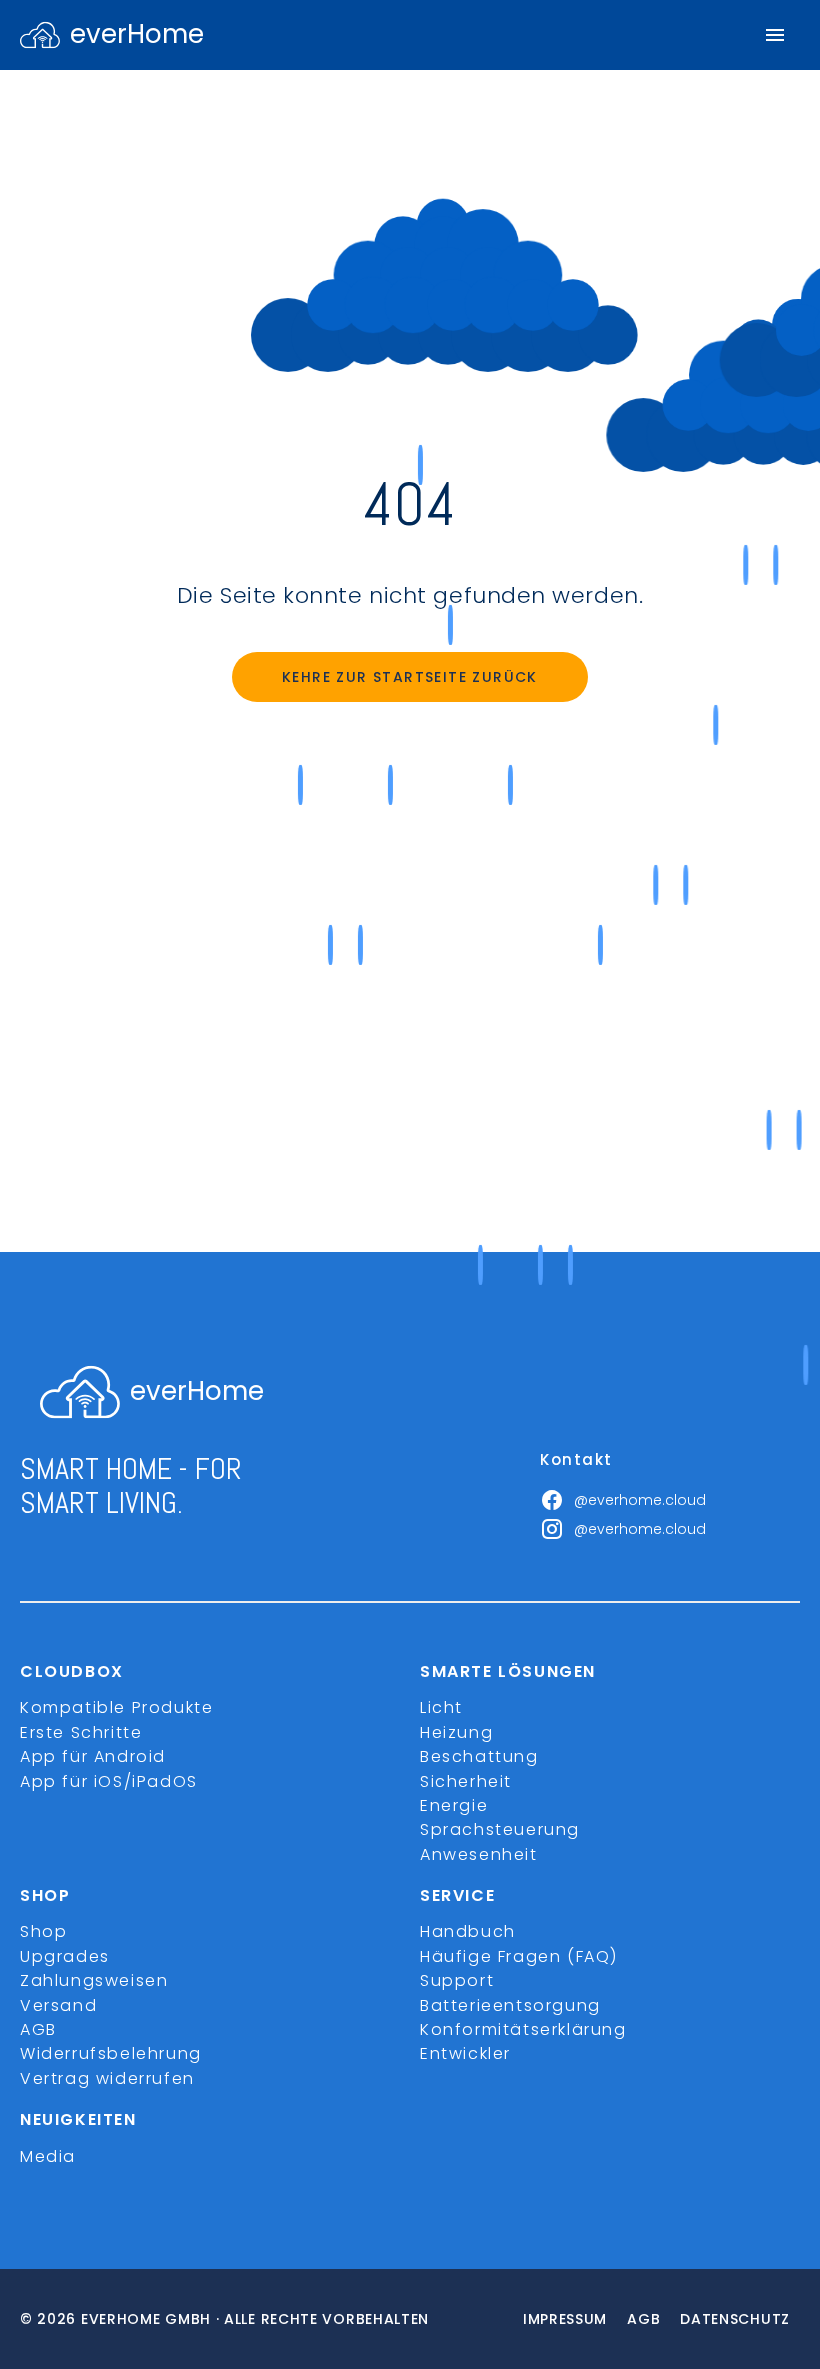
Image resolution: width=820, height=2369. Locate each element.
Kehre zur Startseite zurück (410, 677)
